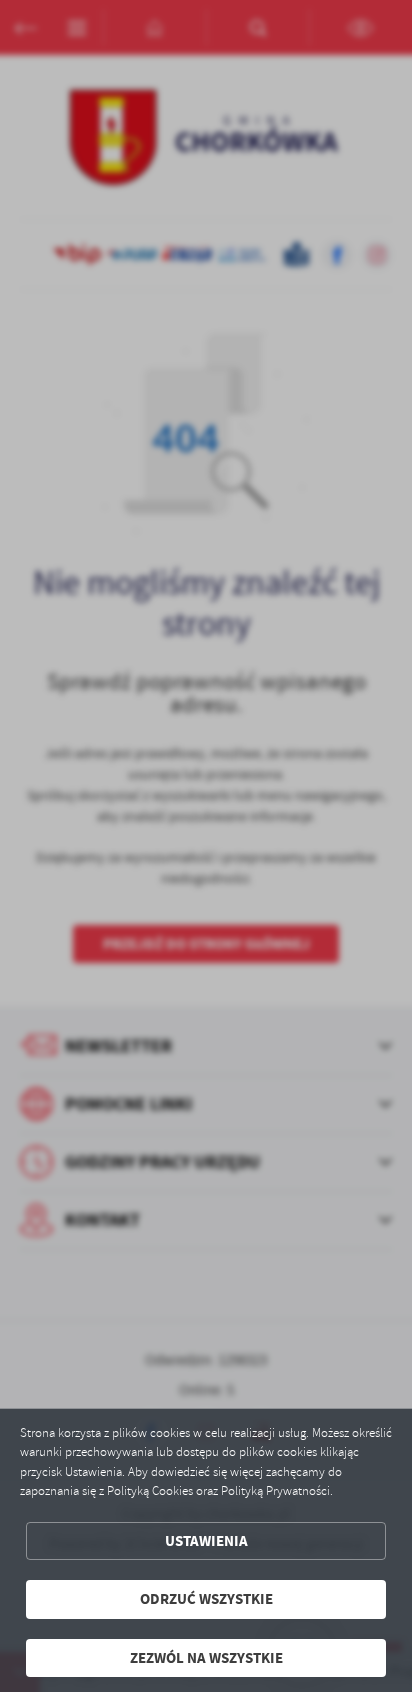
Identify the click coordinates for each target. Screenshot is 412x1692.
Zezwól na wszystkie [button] (206, 1658)
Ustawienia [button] (206, 1541)
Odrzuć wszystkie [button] (206, 1599)
